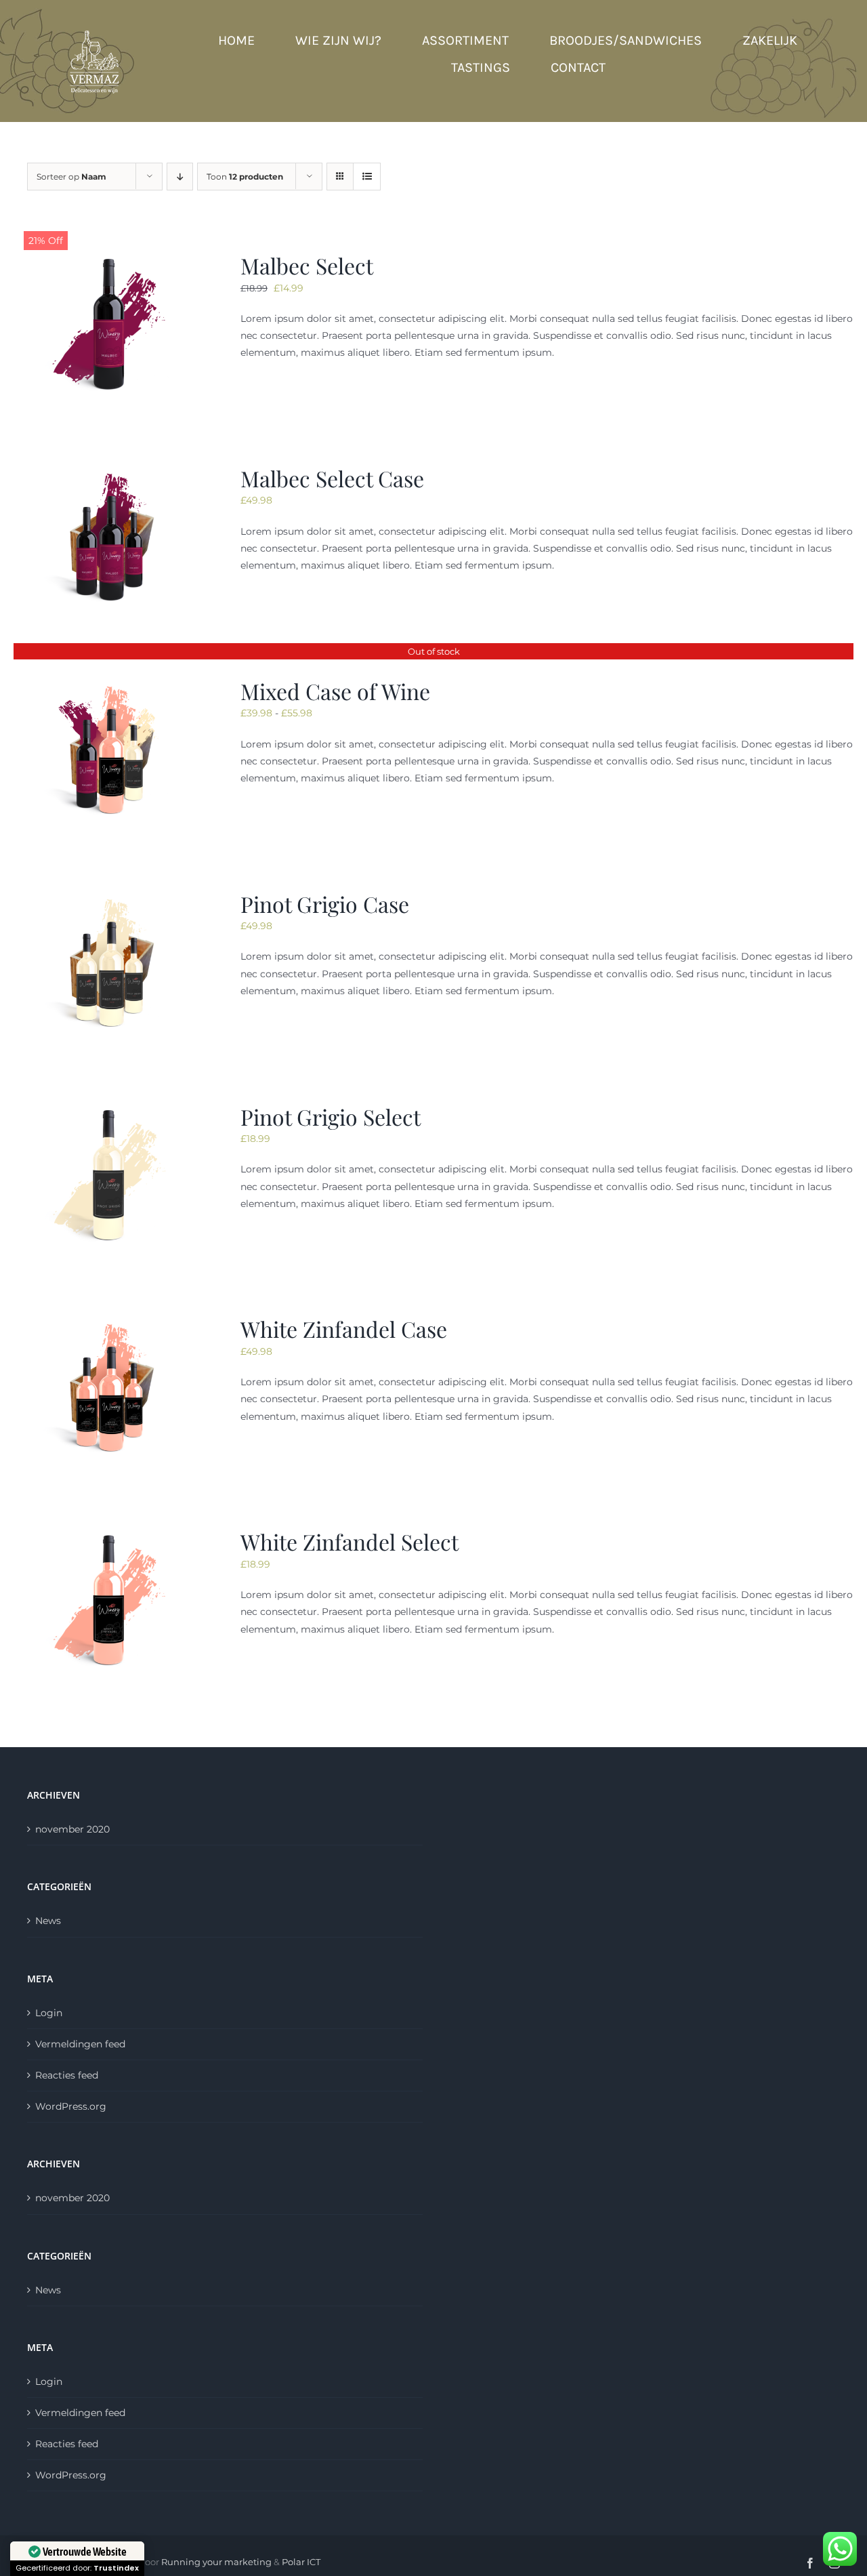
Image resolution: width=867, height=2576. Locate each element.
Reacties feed (67, 2075)
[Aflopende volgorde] (180, 177)
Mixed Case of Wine (335, 691)
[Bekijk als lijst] (367, 177)
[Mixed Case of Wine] (110, 685)
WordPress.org (71, 2106)
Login (49, 2013)
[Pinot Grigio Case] (110, 898)
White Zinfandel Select (350, 1541)
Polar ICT (301, 2562)
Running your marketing (216, 2562)
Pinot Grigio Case (325, 904)
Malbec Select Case (332, 478)
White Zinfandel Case (344, 1329)
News (48, 1921)
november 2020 (72, 1829)
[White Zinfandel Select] (110, 1536)
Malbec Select (307, 265)
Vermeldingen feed (80, 2044)
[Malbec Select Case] (110, 472)
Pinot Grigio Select (331, 1117)
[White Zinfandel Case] (110, 1323)
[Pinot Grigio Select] (110, 1111)
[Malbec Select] (110, 260)
